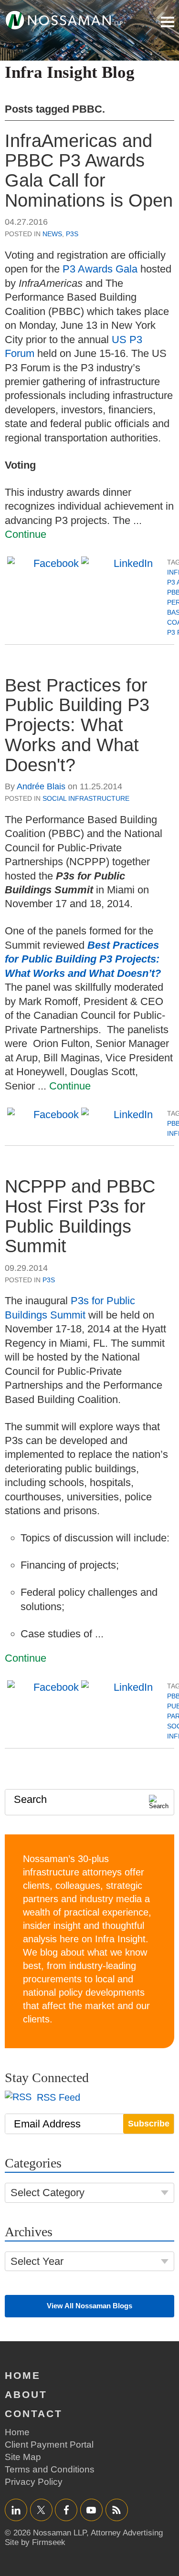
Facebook (66, 2510)
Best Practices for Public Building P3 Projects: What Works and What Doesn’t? (83, 959)
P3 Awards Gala (100, 269)
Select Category (47, 2193)
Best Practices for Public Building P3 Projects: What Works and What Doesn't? (77, 725)
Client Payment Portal (49, 2445)
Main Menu (168, 22)
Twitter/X (41, 2510)
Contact (34, 2414)
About (26, 2394)
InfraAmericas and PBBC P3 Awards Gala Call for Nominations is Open (89, 171)
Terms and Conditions (50, 2469)
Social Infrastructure (86, 798)
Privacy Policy (34, 2482)
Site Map (23, 2457)
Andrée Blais (41, 786)
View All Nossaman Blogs (89, 2306)
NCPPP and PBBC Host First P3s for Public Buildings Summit (80, 1216)
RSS (116, 2510)
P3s (72, 234)
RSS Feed (57, 2097)
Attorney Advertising (127, 2533)
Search (30, 1799)
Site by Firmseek (35, 2542)
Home (23, 2375)
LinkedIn (16, 2510)
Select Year (37, 2261)
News (52, 234)
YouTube (91, 2510)
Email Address (47, 2124)
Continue (26, 534)
